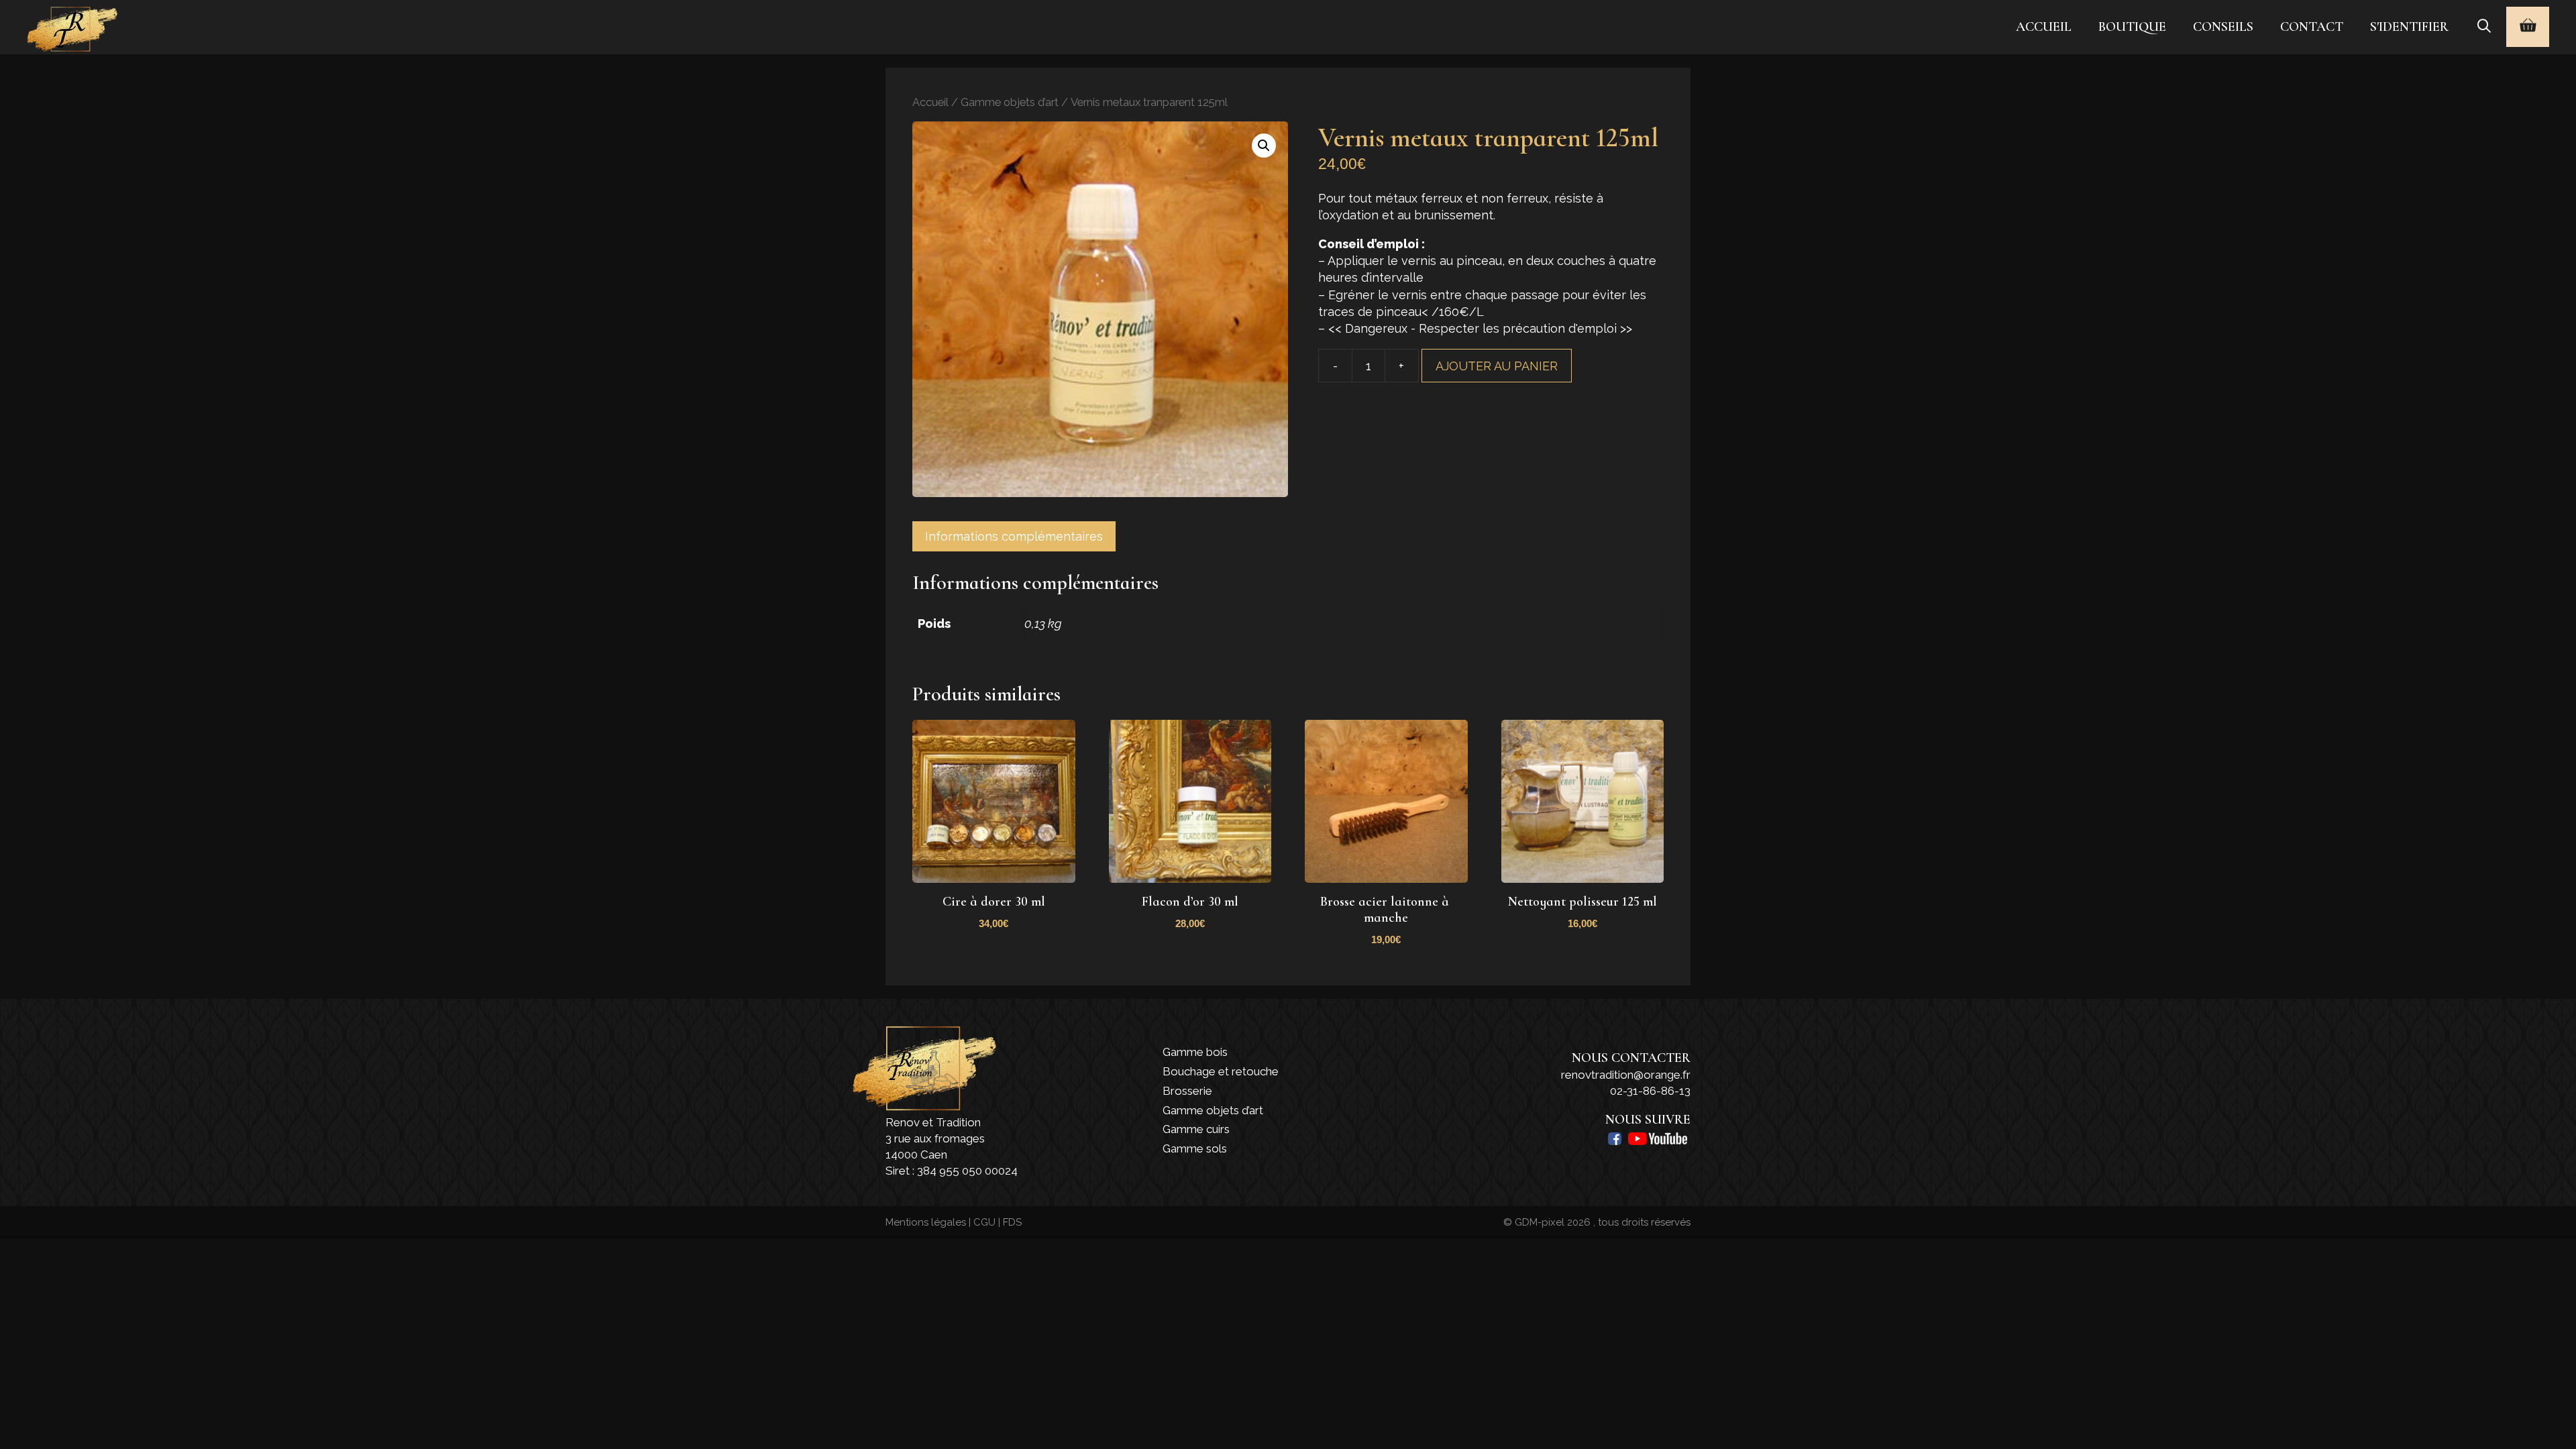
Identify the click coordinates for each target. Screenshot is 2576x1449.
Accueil (2044, 27)
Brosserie (1187, 1091)
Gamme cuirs (1196, 1129)
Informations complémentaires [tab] (1014, 536)
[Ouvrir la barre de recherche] (2484, 27)
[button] (1264, 146)
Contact (2312, 27)
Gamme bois (1195, 1052)
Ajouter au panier (1497, 366)
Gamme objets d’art (1010, 102)
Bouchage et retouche (1221, 1071)
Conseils (2223, 27)
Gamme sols (1195, 1148)
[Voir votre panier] (2528, 27)
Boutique (2132, 27)
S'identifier (2409, 27)
